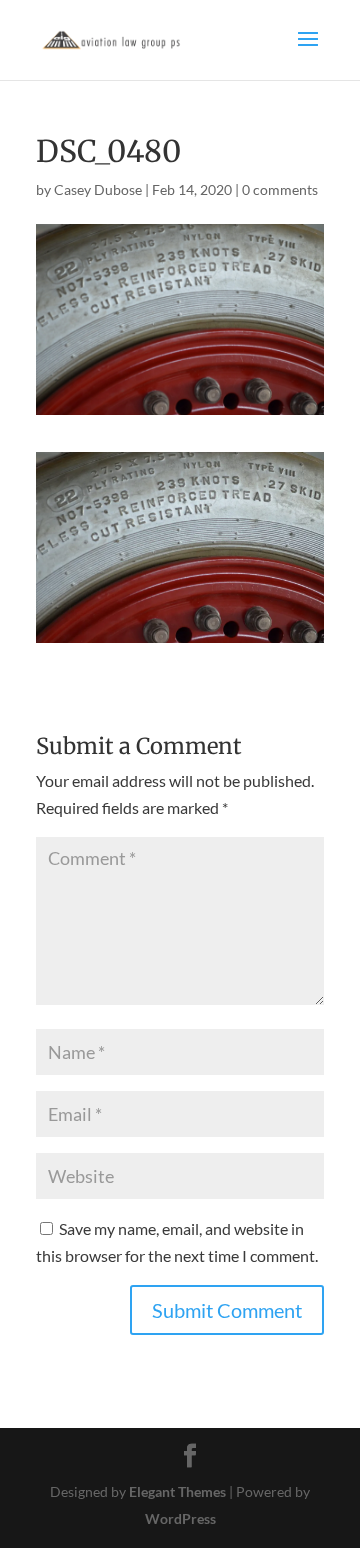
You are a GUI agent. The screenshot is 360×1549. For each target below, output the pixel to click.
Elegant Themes (177, 1491)
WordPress (180, 1518)
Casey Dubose (98, 189)
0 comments (280, 189)
